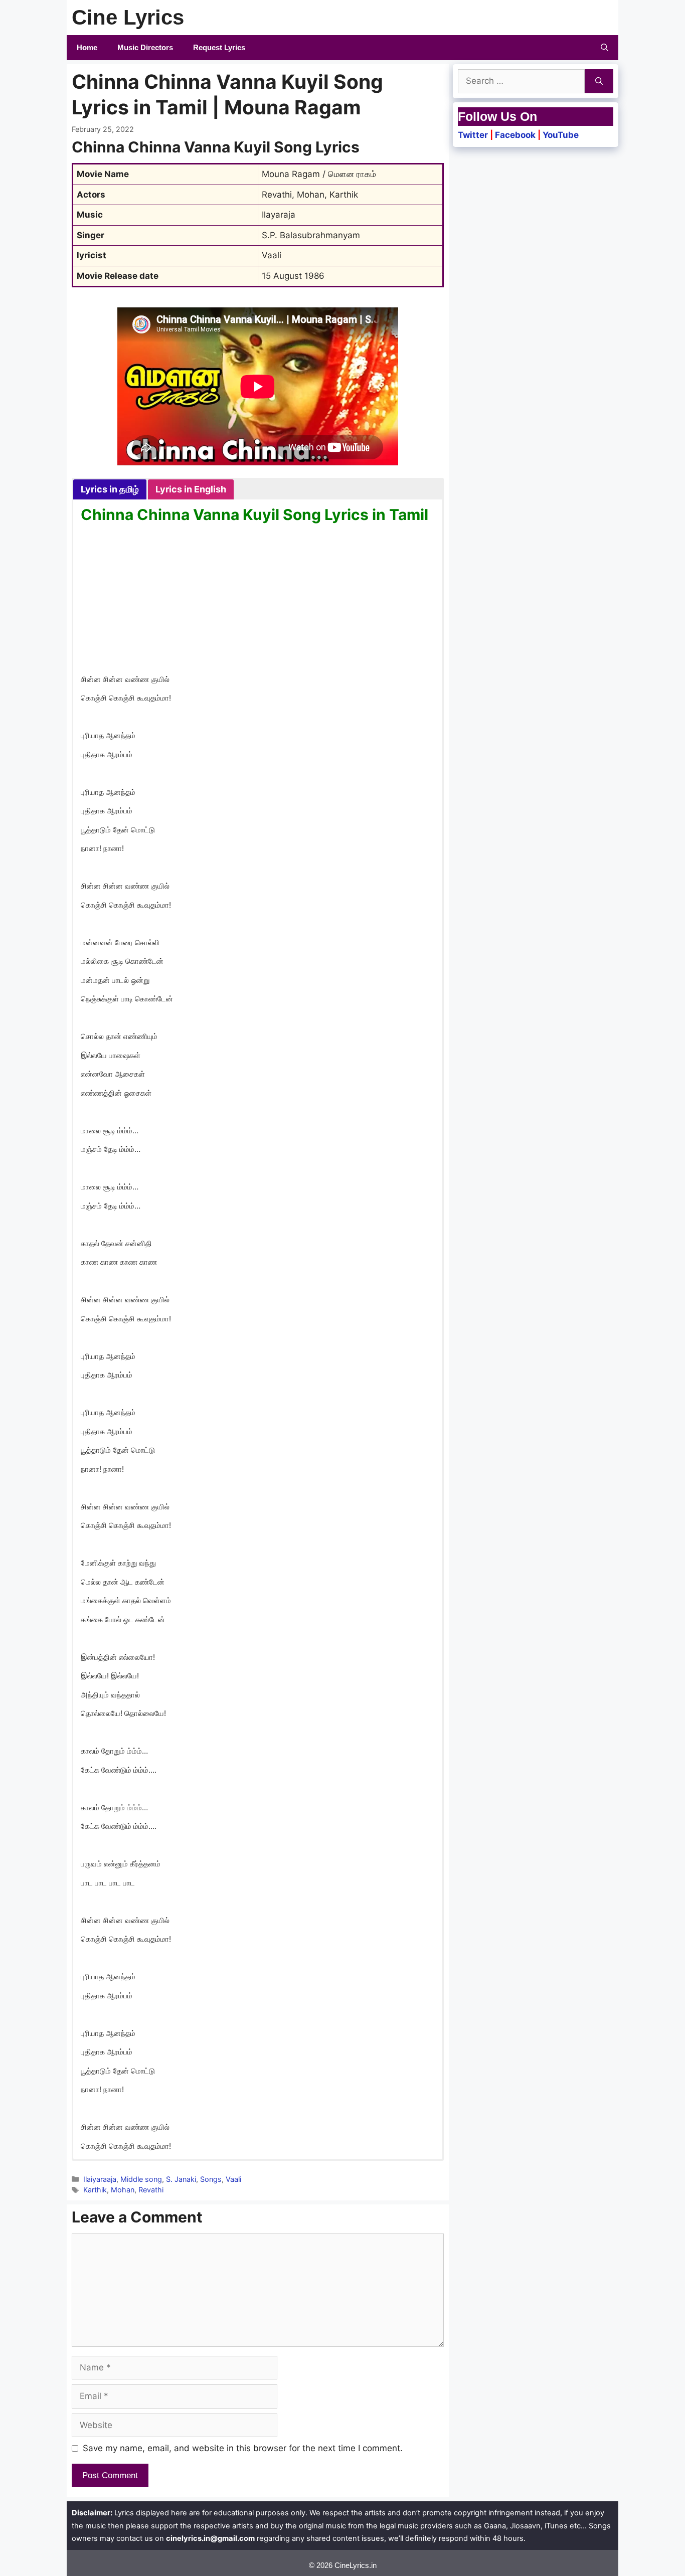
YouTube (561, 135)
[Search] (599, 81)
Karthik (95, 2190)
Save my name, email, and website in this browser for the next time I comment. (243, 2448)
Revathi (151, 2190)
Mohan (123, 2190)
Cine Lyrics (128, 17)
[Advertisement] (258, 600)
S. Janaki (181, 2179)
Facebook (515, 135)
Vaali (233, 2179)
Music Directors (145, 47)
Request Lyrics (219, 47)
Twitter (473, 135)
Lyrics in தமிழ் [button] (110, 489)
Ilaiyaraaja (100, 2179)
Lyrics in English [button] (191, 489)
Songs (211, 2179)
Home (87, 47)
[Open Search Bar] (605, 48)
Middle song (141, 2179)
